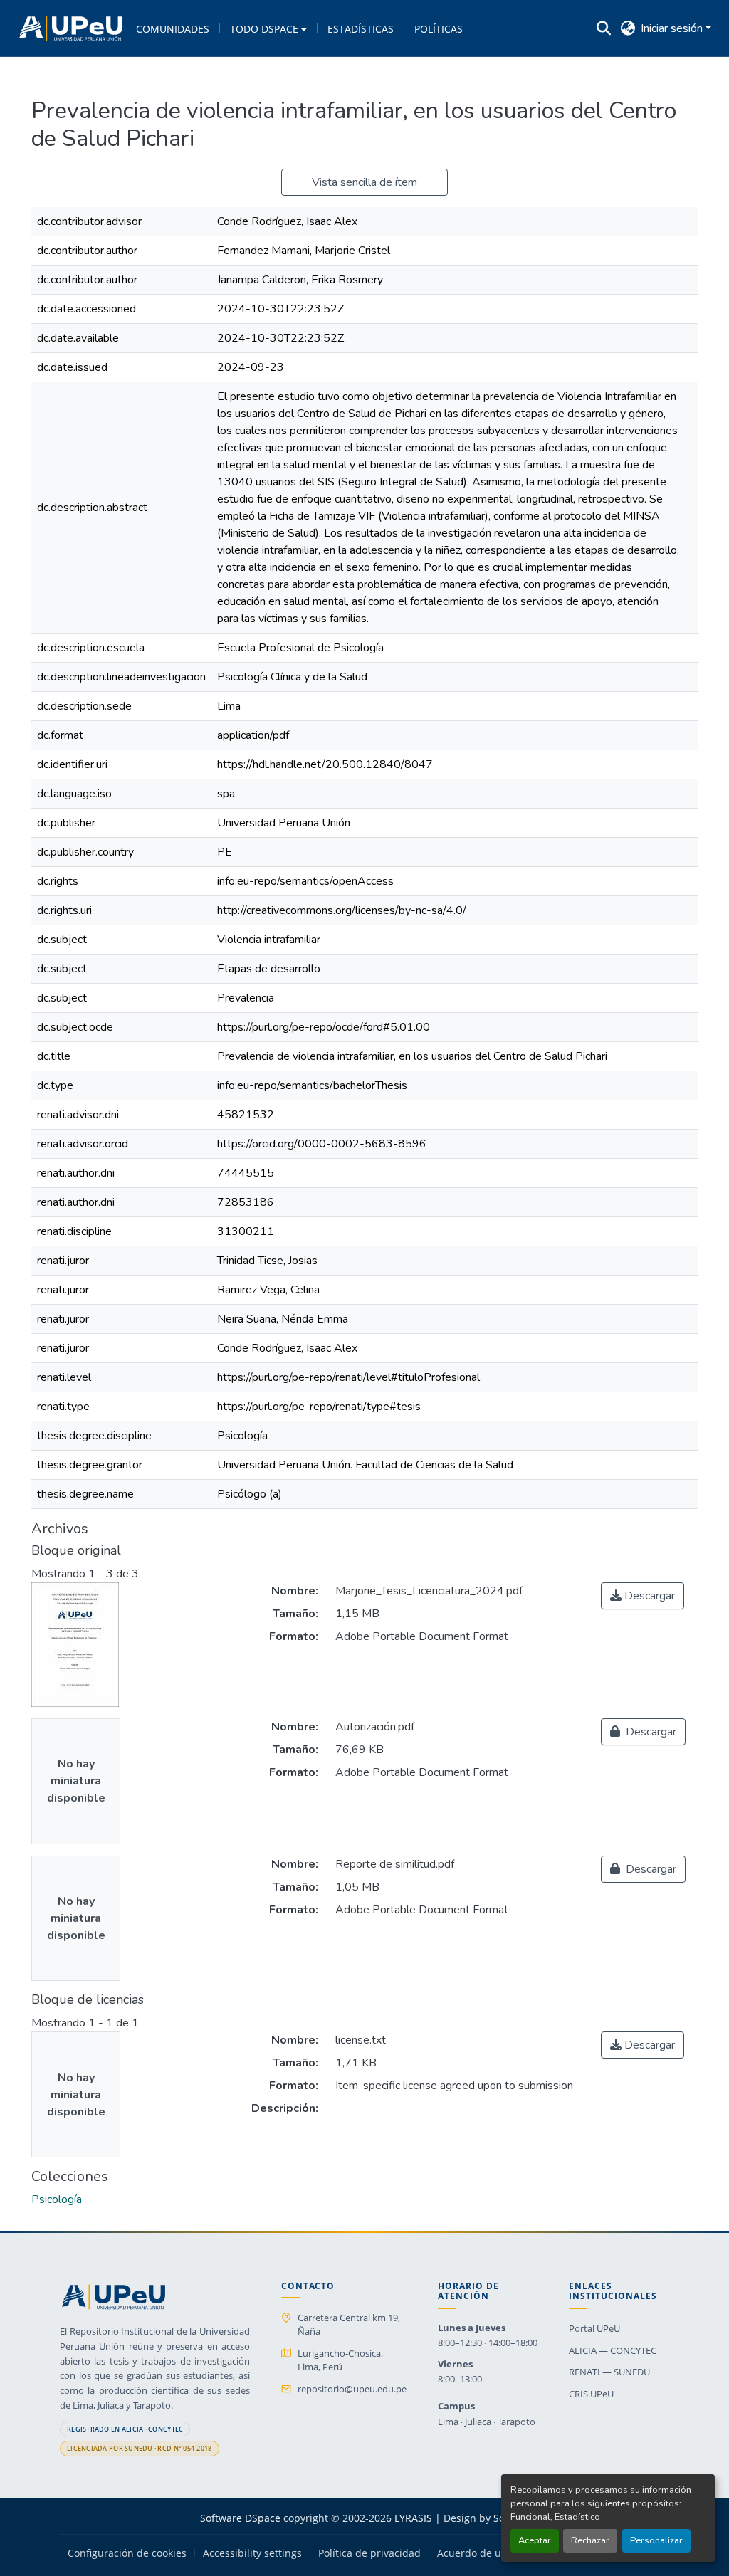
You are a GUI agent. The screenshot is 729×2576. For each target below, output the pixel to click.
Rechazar (590, 2540)
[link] (643, 1596)
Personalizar (656, 2540)
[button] (71, 28)
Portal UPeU (594, 2328)
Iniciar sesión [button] (673, 28)
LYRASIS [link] (413, 2518)
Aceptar (535, 2540)
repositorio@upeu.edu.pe (352, 2389)
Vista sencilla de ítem (364, 182)
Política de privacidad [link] (369, 2553)
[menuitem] (268, 28)
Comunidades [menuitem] (173, 29)
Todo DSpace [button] (264, 29)
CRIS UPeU (591, 2394)
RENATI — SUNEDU (609, 2372)
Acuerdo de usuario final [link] (496, 2553)
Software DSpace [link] (240, 2518)
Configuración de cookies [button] (127, 2553)
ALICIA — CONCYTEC (613, 2350)
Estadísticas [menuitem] (361, 29)
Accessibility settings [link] (252, 2553)
